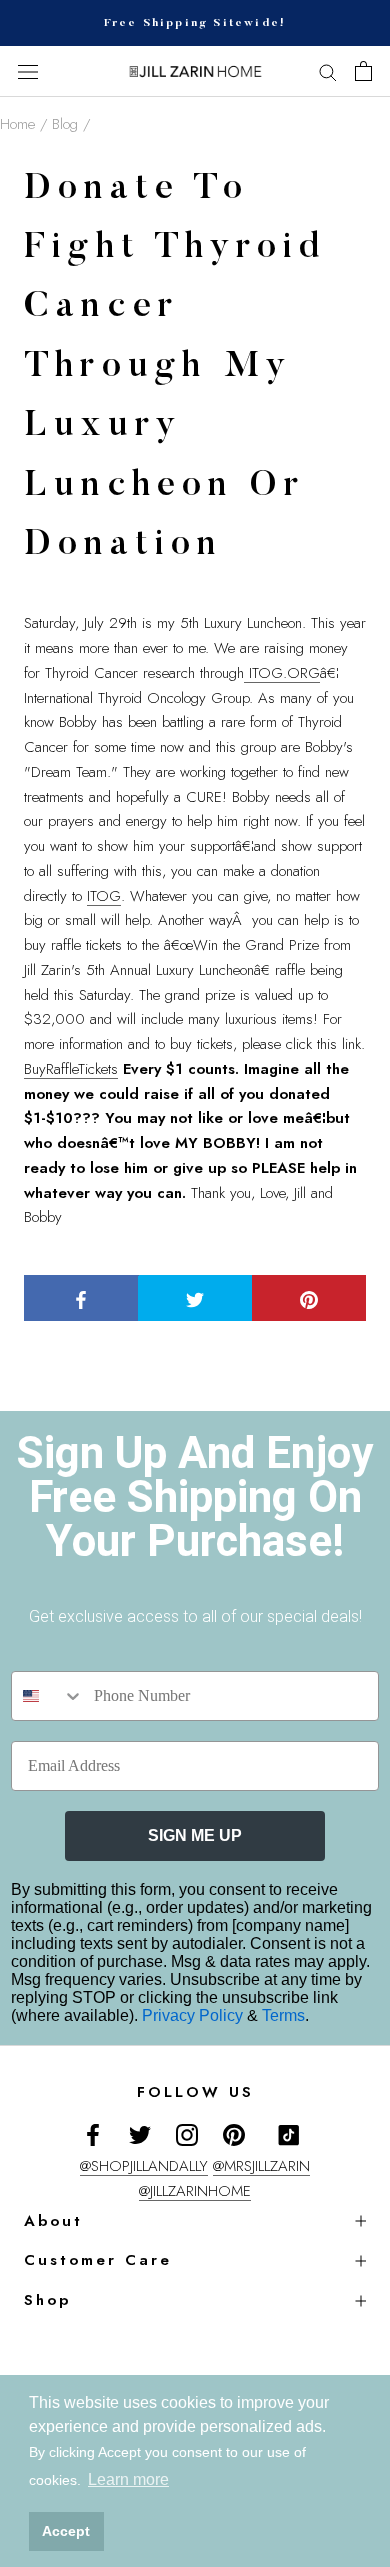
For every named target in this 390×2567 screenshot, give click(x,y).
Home (17, 124)
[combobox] (48, 1696)
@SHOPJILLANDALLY (144, 2166)
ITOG (104, 896)
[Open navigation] (28, 72)
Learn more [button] (128, 2479)
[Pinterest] (234, 2134)
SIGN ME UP (195, 1835)
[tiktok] (289, 2135)
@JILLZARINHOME (195, 2191)
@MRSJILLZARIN (261, 2166)
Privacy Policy (194, 2015)
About (53, 2221)
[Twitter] (140, 2134)
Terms (283, 2015)
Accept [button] (66, 2531)
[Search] (328, 71)
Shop (47, 2300)
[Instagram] (187, 2134)
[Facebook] (93, 2134)
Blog (65, 124)
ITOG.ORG (282, 673)
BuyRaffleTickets (71, 1069)
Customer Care (98, 2260)
